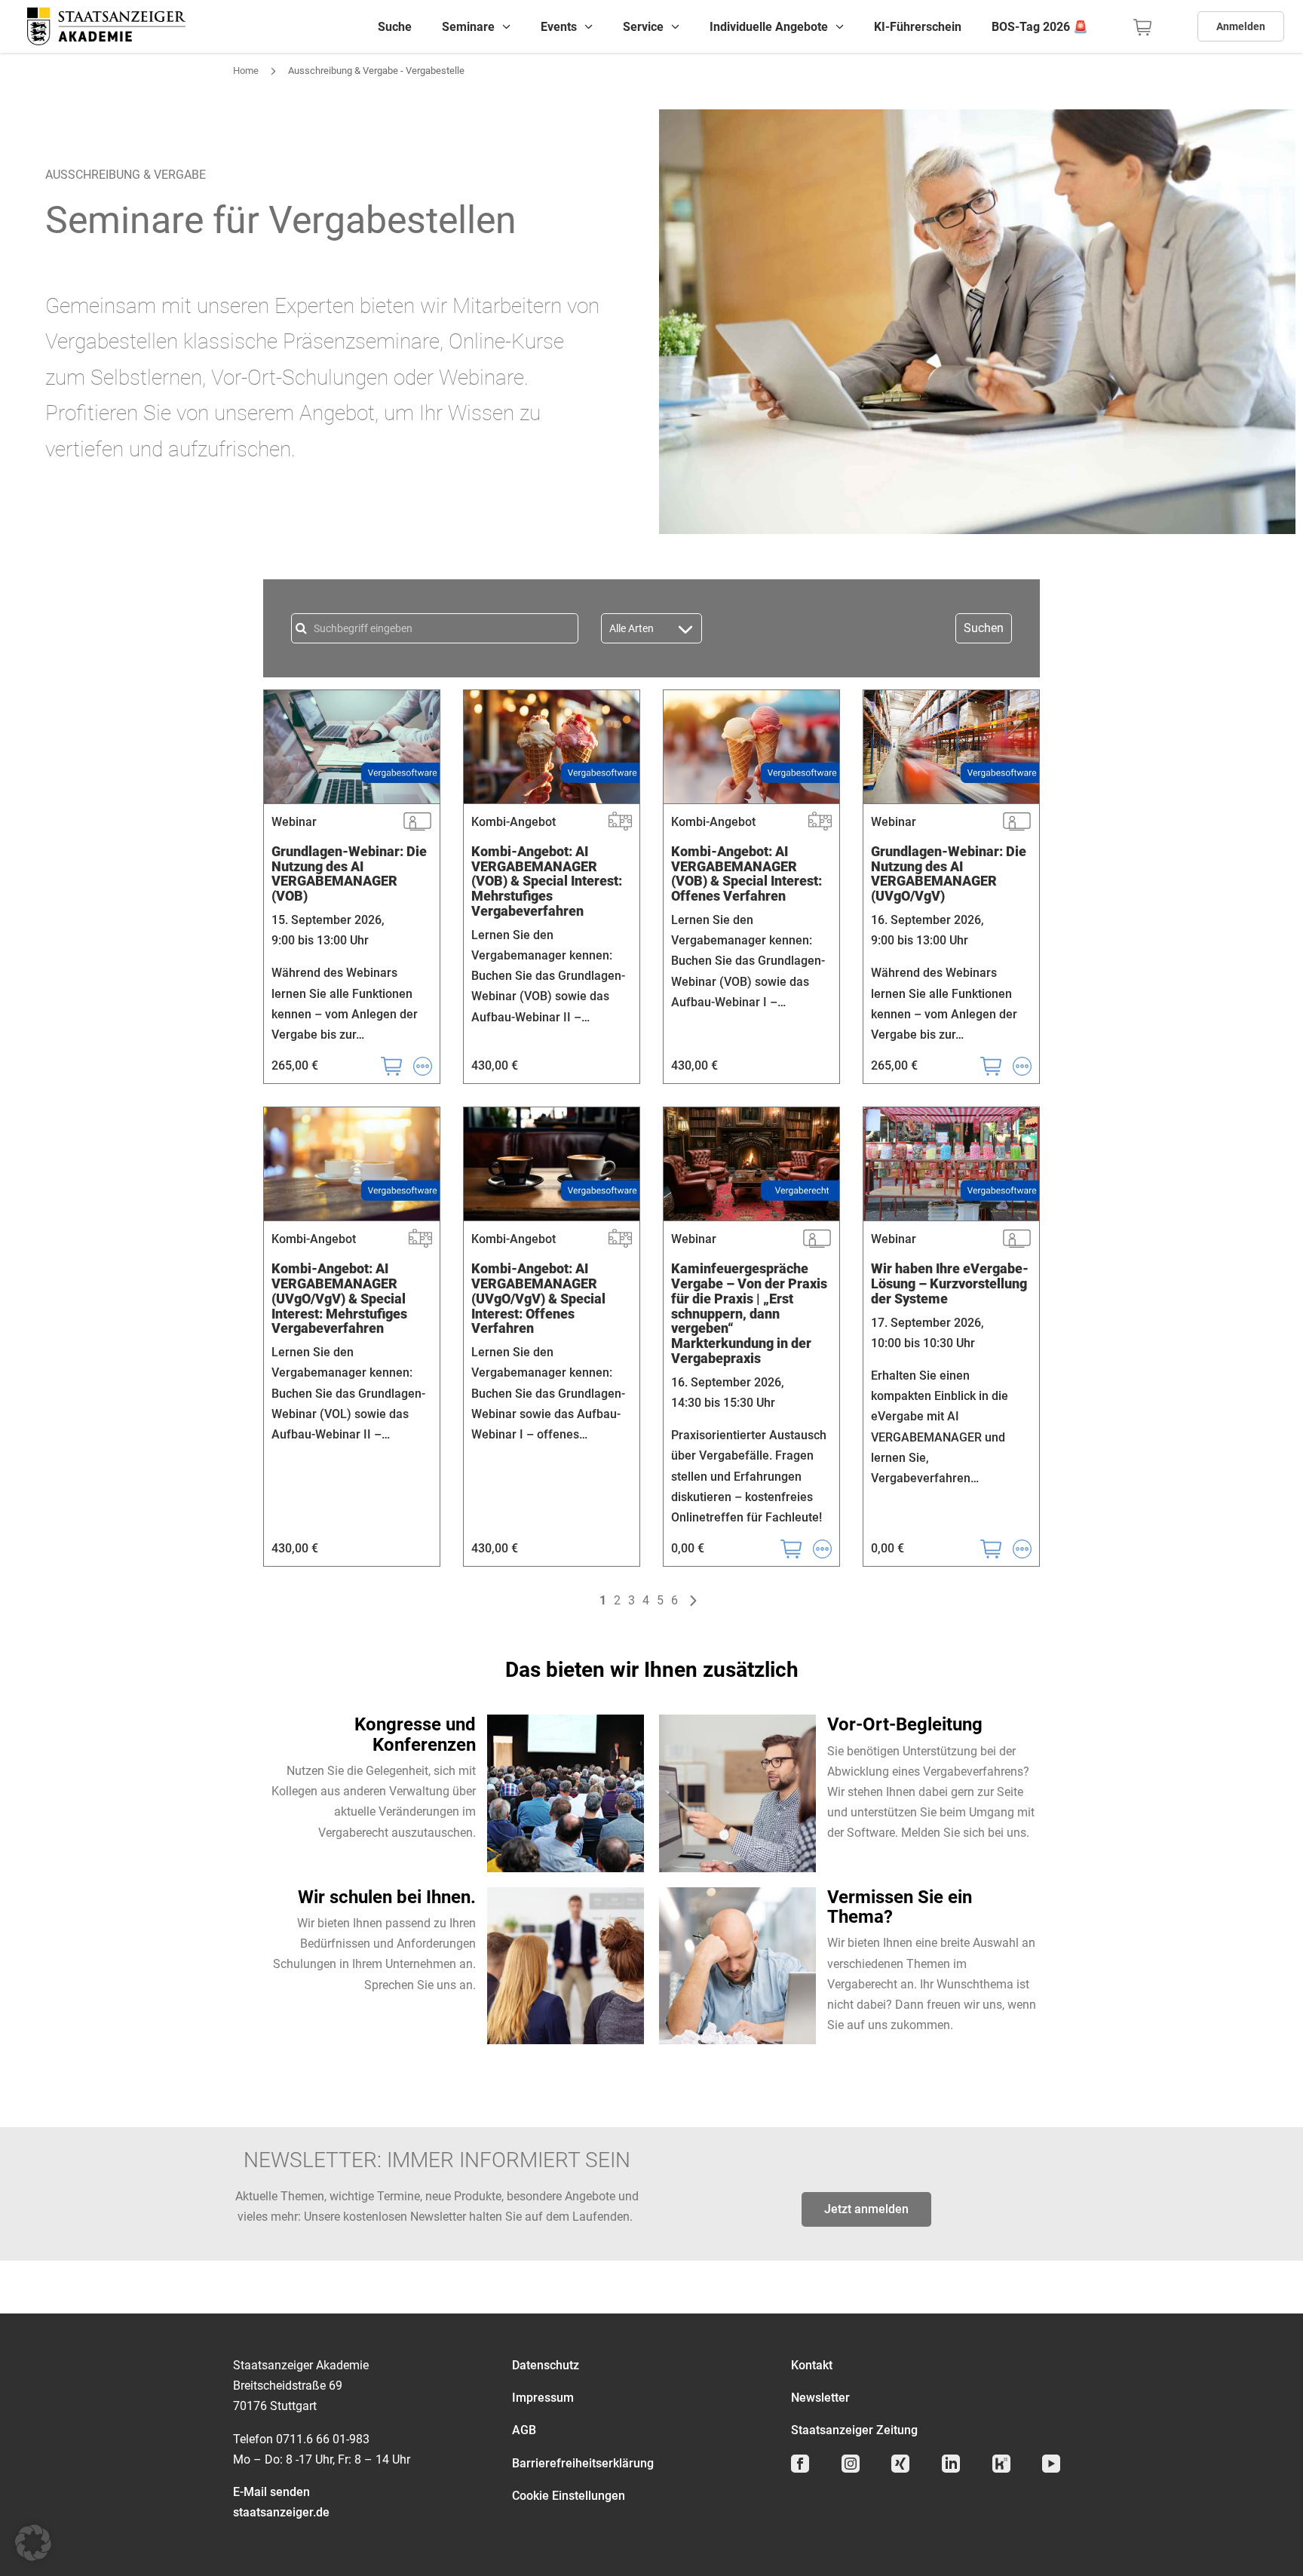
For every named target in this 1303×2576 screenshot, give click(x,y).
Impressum (543, 2398)
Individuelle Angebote (769, 27)
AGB (524, 2430)
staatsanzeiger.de (281, 2512)
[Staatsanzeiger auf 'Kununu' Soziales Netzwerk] (1006, 2471)
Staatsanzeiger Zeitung (854, 2430)
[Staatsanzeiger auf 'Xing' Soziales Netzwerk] (905, 2471)
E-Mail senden (271, 2492)
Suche (395, 27)
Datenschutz (546, 2365)
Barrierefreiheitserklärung (583, 2463)
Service (643, 27)
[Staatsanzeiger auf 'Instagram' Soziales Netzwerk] (855, 2471)
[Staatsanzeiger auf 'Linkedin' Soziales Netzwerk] (956, 2471)
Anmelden (1241, 26)
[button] (33, 2543)
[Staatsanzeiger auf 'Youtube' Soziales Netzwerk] (1056, 2471)
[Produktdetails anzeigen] (417, 1065)
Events (559, 27)
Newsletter (820, 2398)
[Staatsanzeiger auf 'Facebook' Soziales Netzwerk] (805, 2471)
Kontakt (812, 2365)
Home (246, 71)
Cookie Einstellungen (569, 2496)
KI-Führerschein (918, 27)
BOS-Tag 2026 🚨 (1040, 27)
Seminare (468, 27)
